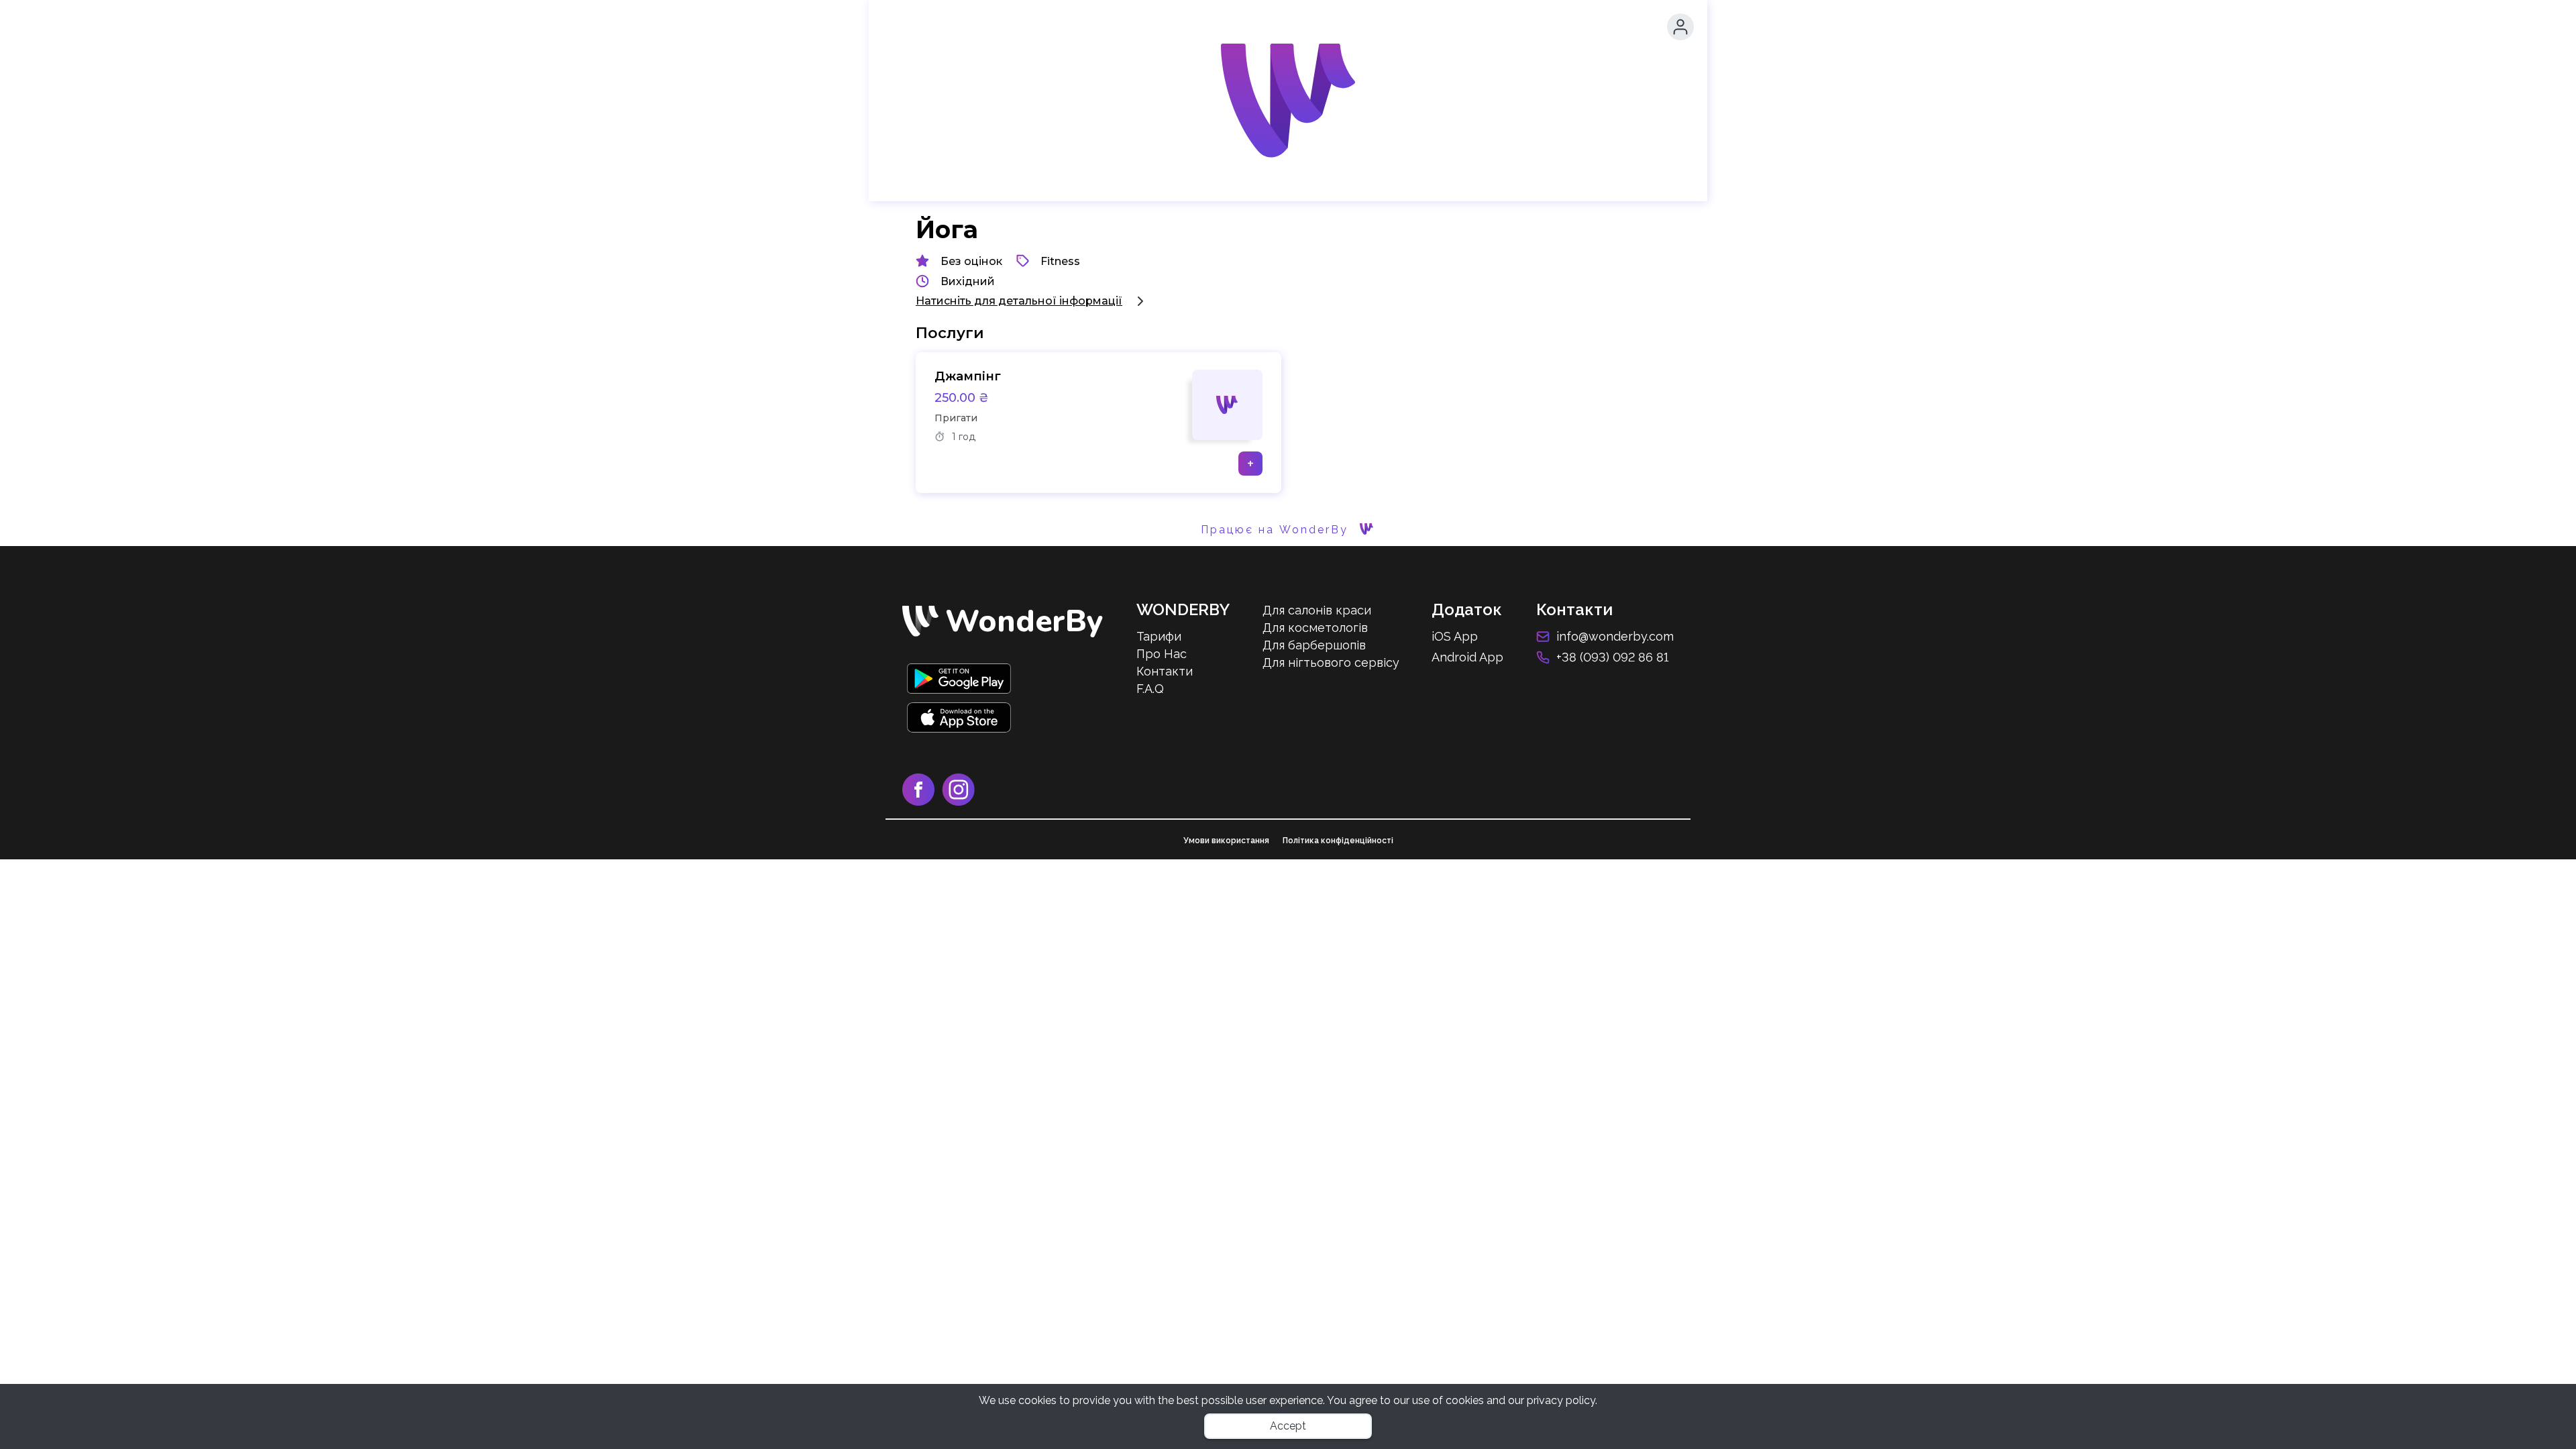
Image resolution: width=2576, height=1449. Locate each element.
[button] (1680, 27)
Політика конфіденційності (1338, 841)
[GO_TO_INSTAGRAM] (961, 802)
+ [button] (1250, 464)
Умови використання (1226, 841)
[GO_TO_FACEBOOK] (922, 802)
